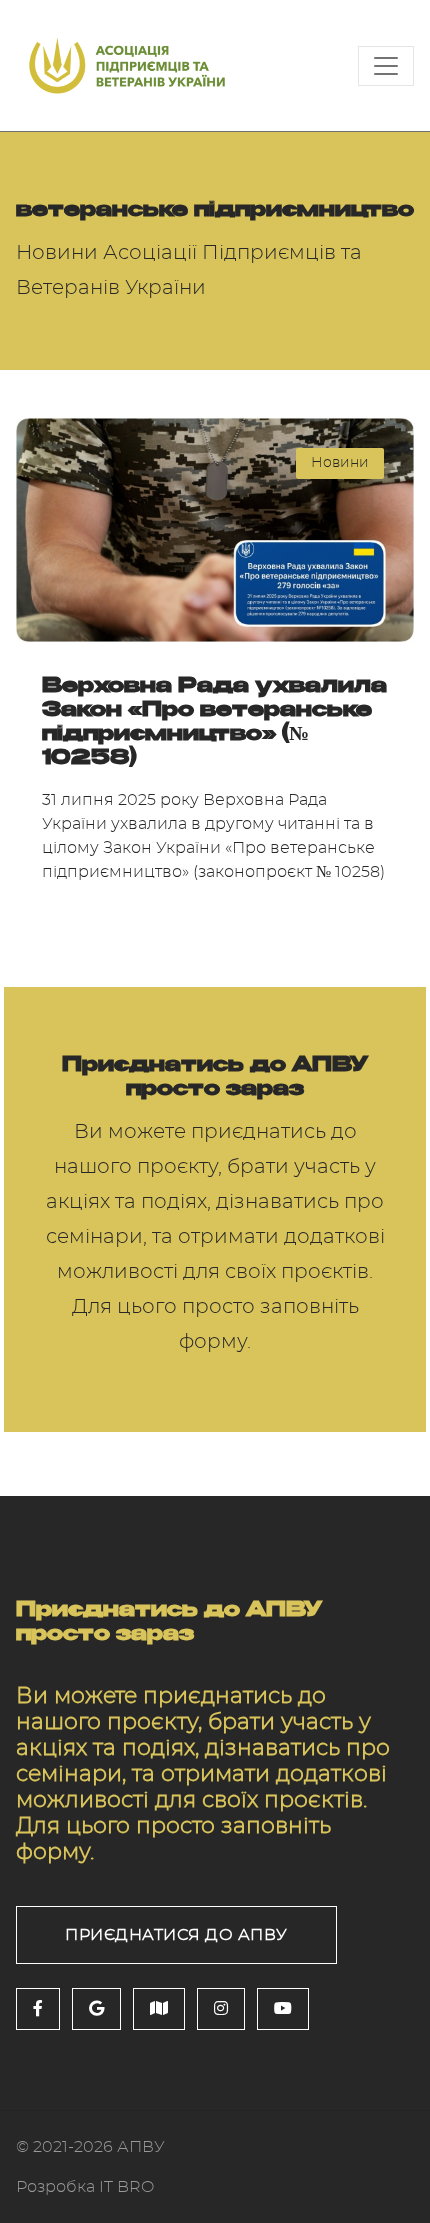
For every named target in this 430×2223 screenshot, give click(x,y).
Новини (340, 463)
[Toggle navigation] (386, 66)
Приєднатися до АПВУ (176, 1935)
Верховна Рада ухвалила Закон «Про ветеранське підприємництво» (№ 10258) (214, 720)
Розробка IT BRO (85, 2187)
